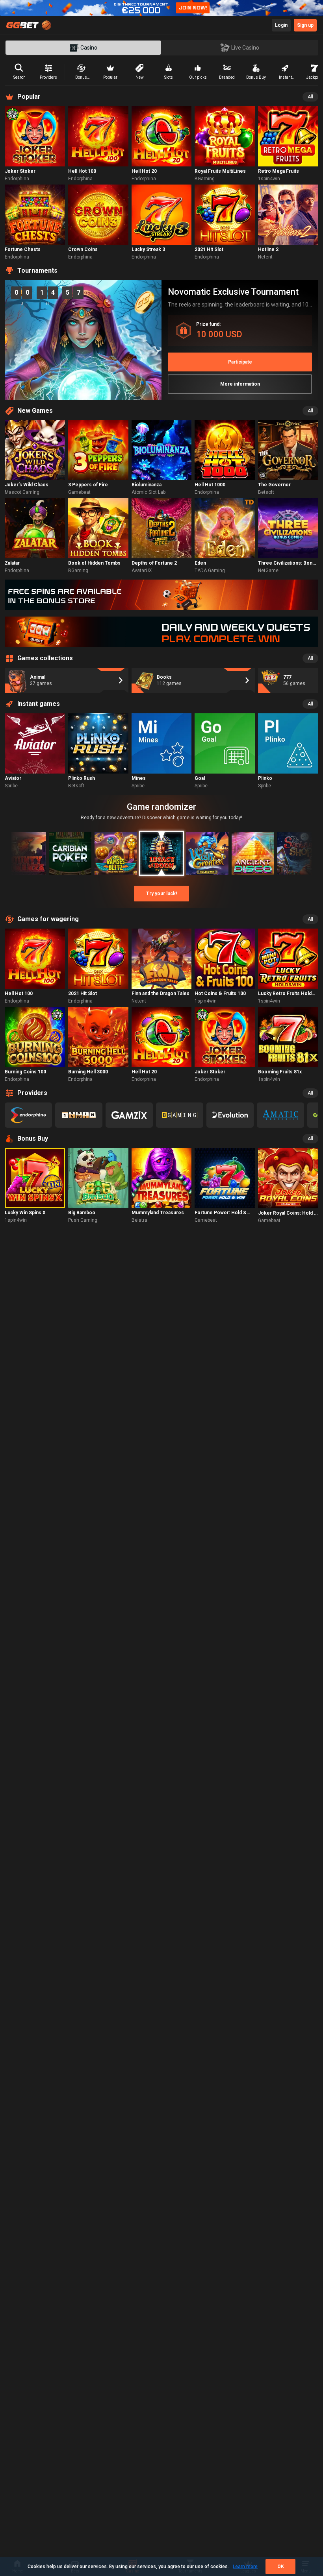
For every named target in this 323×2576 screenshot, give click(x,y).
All (310, 97)
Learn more (245, 2567)
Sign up (305, 25)
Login (281, 25)
